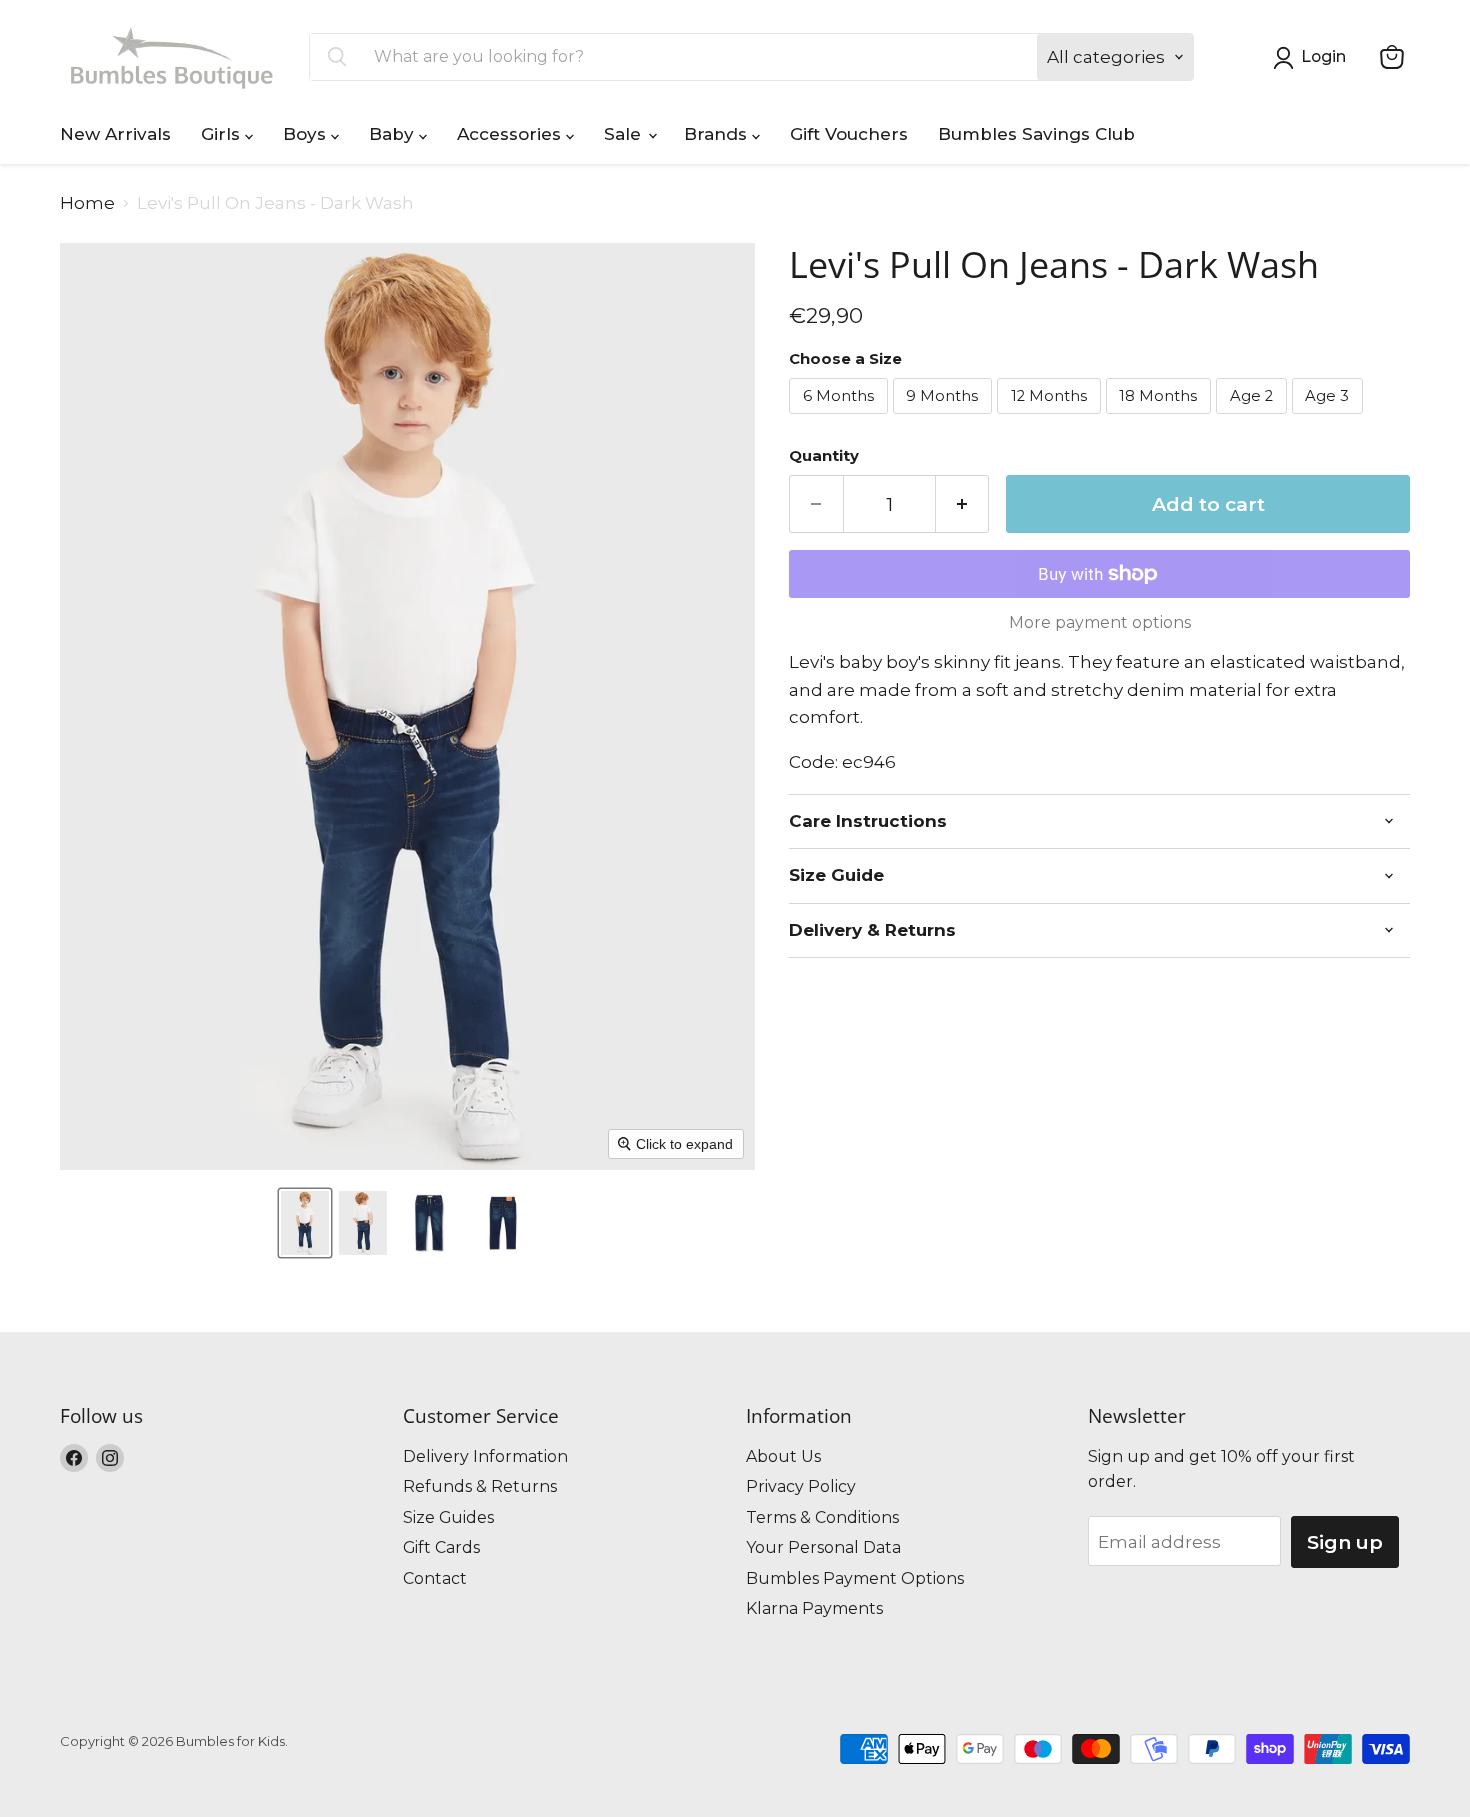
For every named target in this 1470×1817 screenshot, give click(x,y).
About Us (783, 1456)
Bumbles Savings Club (1036, 134)
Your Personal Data (823, 1547)
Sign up (1345, 1542)
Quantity (824, 456)
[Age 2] (1254, 418)
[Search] (337, 57)
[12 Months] (1051, 418)
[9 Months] (945, 418)
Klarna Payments (814, 1608)
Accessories (511, 134)
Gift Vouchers (849, 134)
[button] (305, 1223)
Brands (718, 134)
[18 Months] (1161, 418)
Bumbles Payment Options (855, 1578)
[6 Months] (841, 418)
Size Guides (448, 1517)
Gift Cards (441, 1547)
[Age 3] (1330, 418)
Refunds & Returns (480, 1486)
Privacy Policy (801, 1486)
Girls (223, 134)
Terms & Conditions (822, 1517)
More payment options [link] (1100, 623)
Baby (394, 134)
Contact (435, 1578)
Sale (625, 134)
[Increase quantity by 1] (963, 504)
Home (87, 203)
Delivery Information (485, 1456)
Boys (307, 134)
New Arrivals (115, 134)
